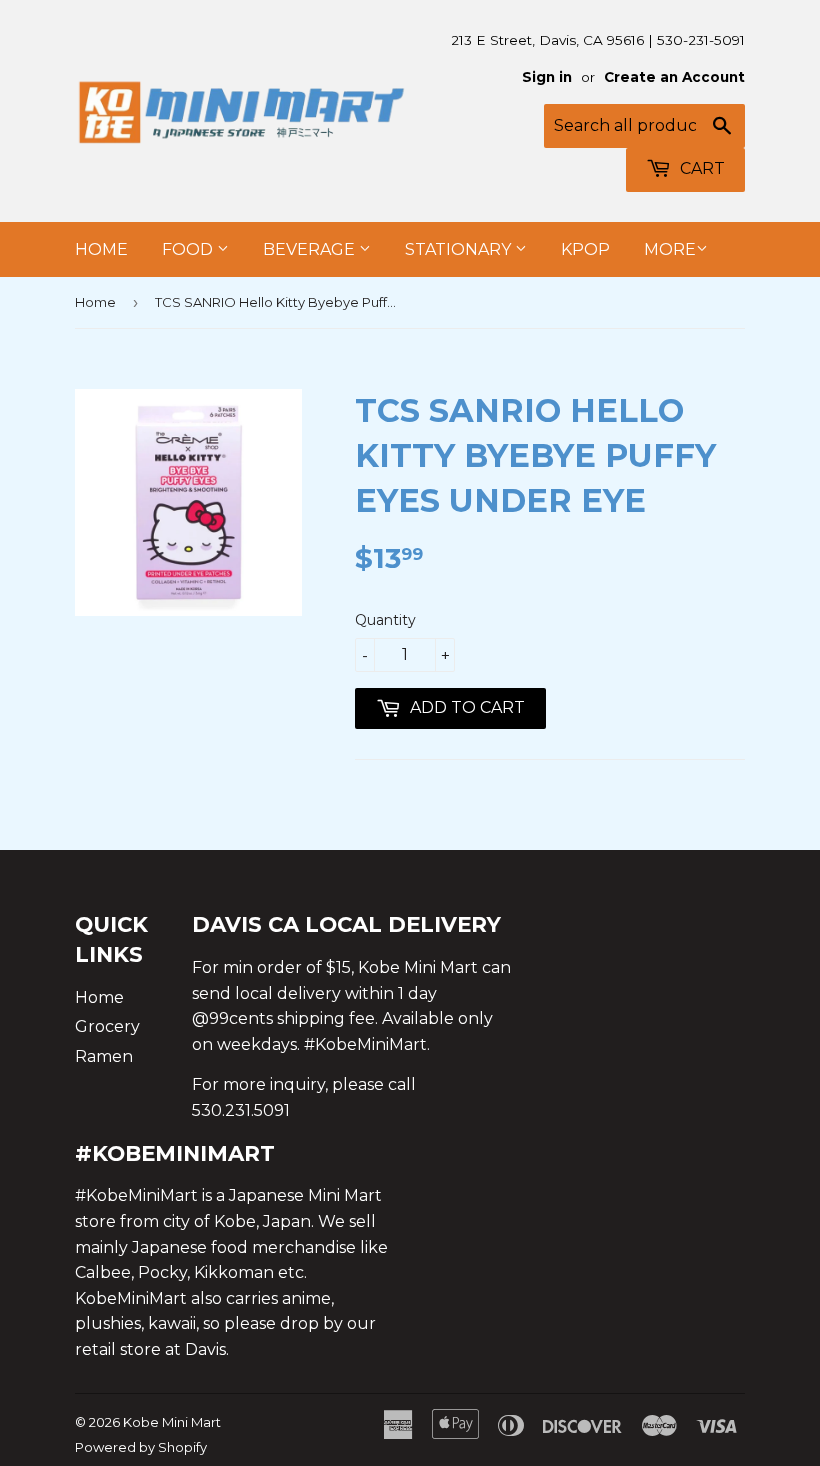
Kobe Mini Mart (172, 1422)
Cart (700, 168)
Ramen (104, 1056)
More (670, 249)
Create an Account (674, 77)
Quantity (385, 620)
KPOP (585, 249)
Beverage (311, 249)
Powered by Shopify (141, 1447)
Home (101, 249)
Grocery (107, 1026)
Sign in (547, 77)
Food (189, 249)
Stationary (460, 249)
